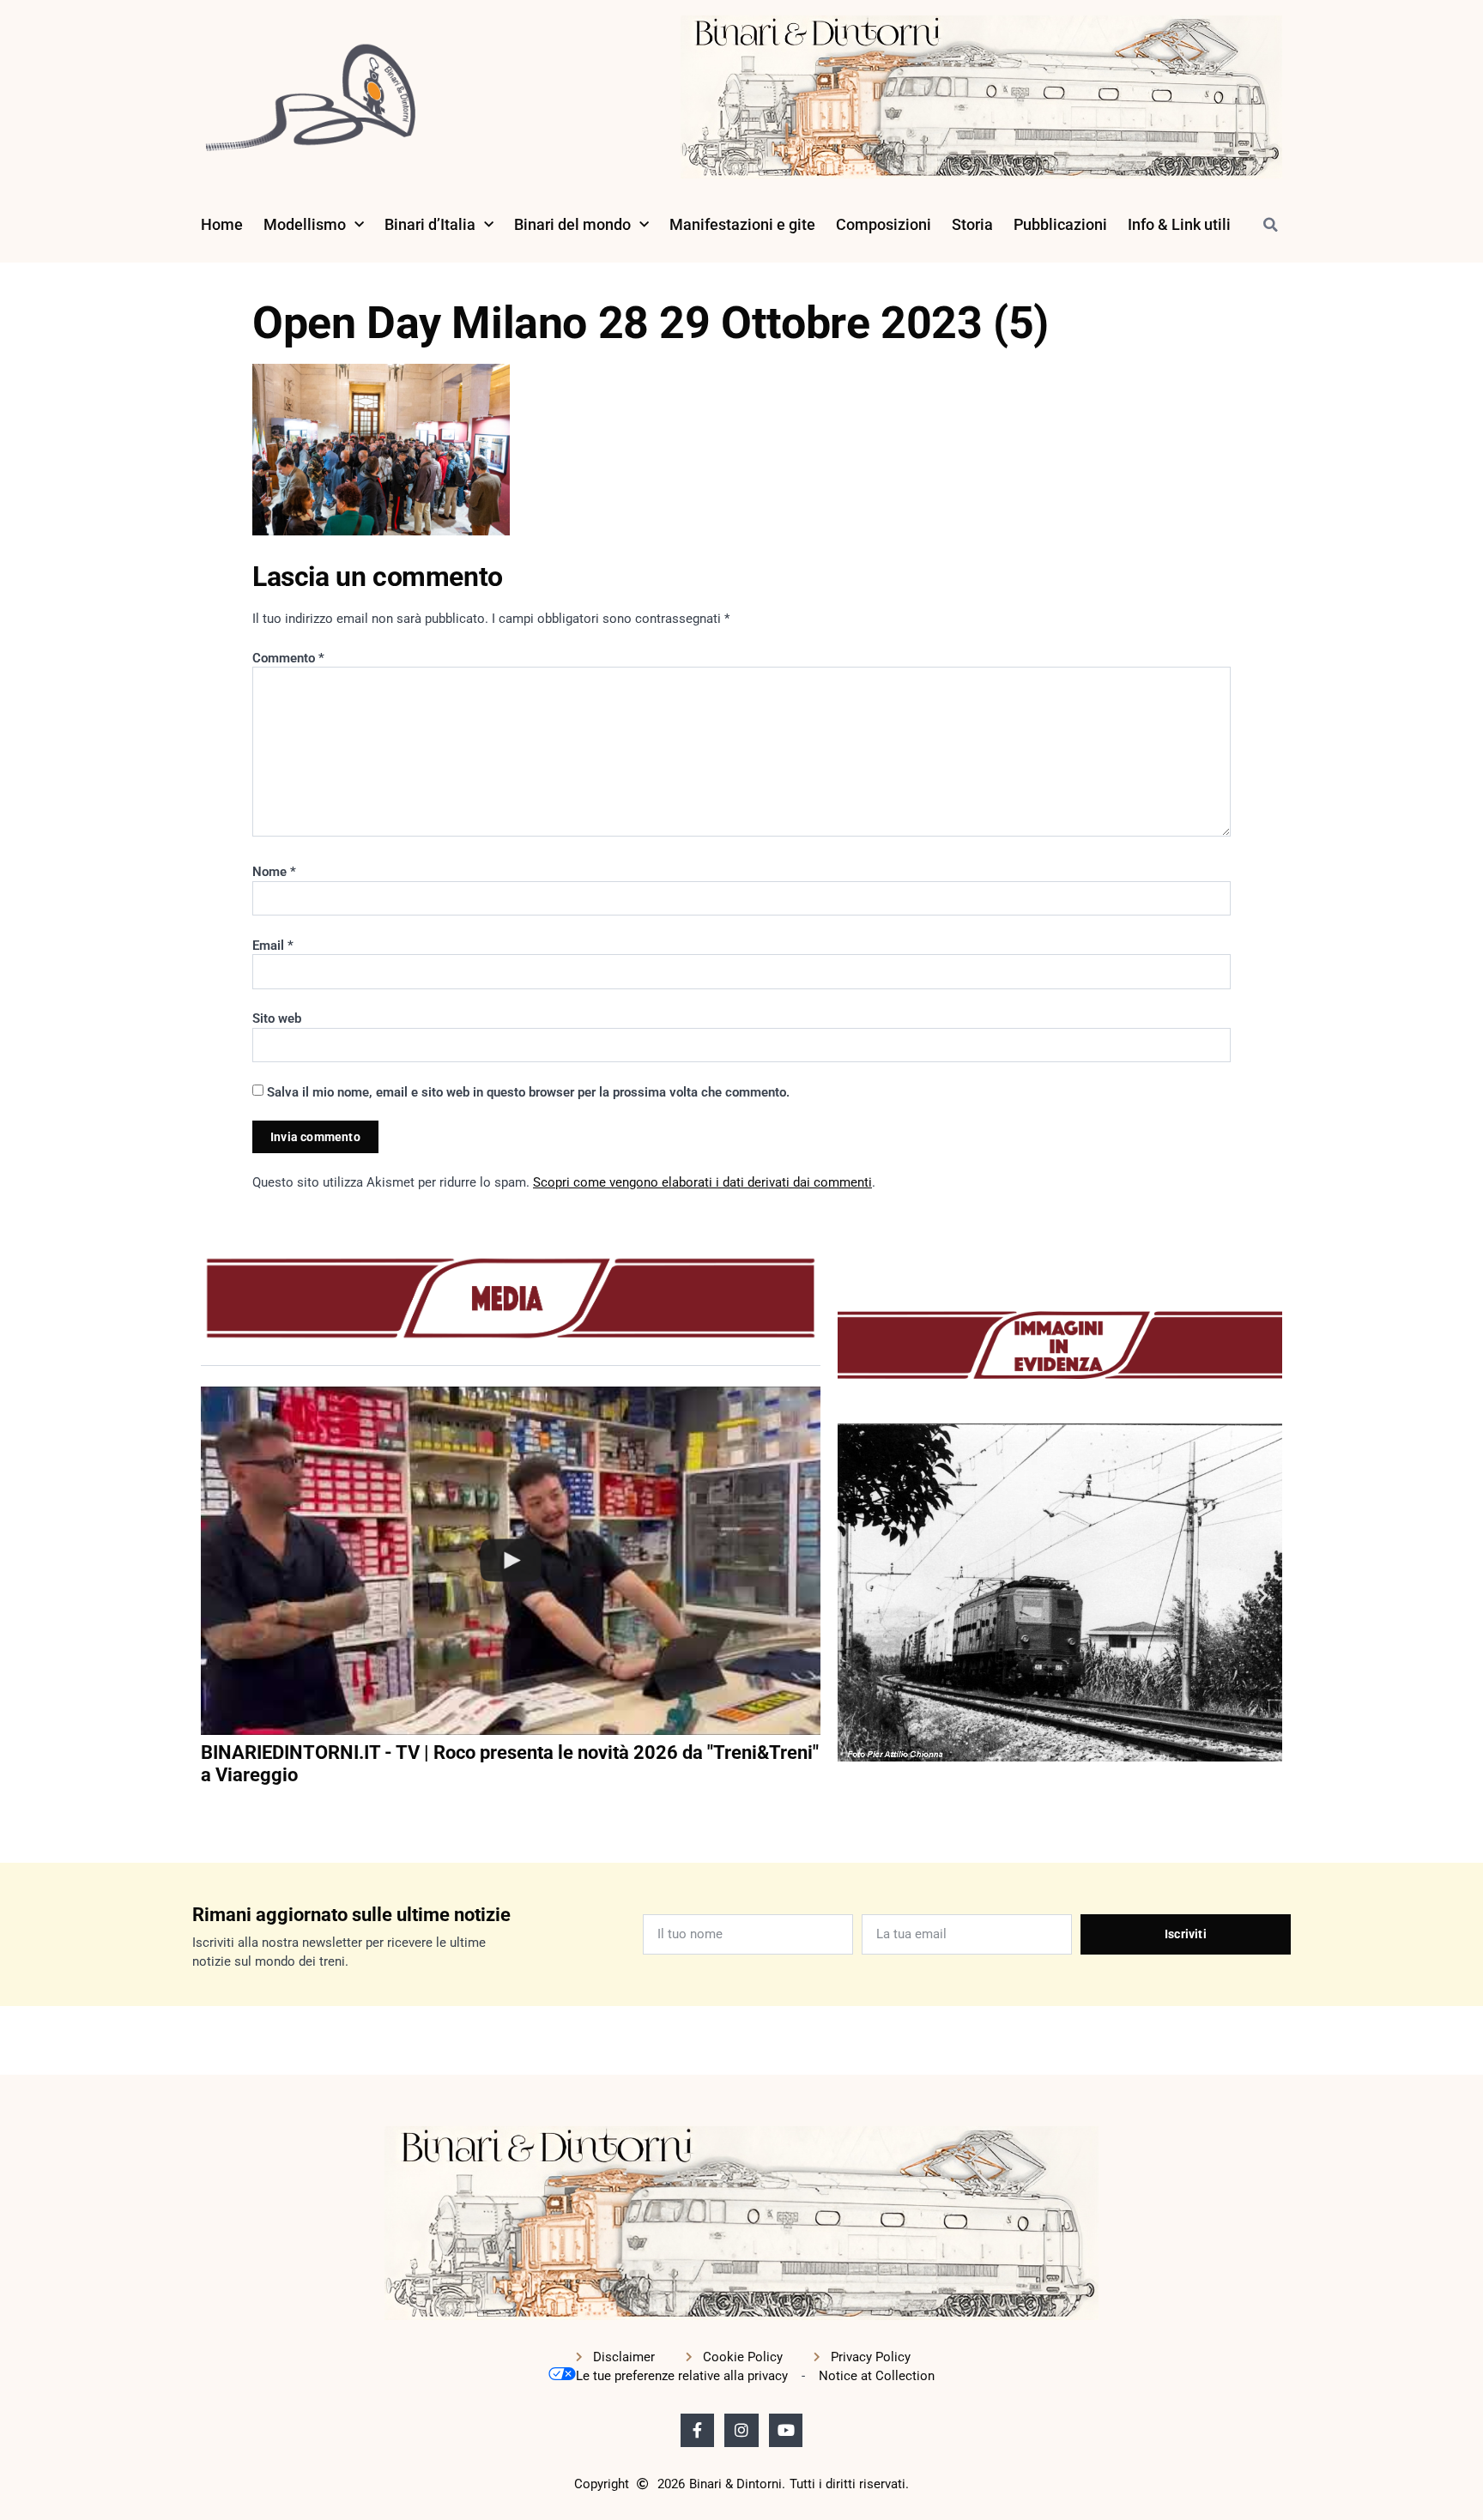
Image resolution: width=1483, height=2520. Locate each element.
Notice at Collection (877, 2376)
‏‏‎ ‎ (203, 1810)
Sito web (277, 1018)
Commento (288, 658)
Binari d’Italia (430, 224)
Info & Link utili (1179, 224)
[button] (1270, 225)
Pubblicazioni (1060, 224)
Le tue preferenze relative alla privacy (682, 2376)
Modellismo (305, 224)
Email (273, 946)
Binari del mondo (572, 224)
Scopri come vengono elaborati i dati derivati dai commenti (702, 1182)
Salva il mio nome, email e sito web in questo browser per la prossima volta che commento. (528, 1092)
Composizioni (884, 224)
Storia (972, 224)
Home (222, 224)
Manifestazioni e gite (742, 224)
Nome (274, 872)
